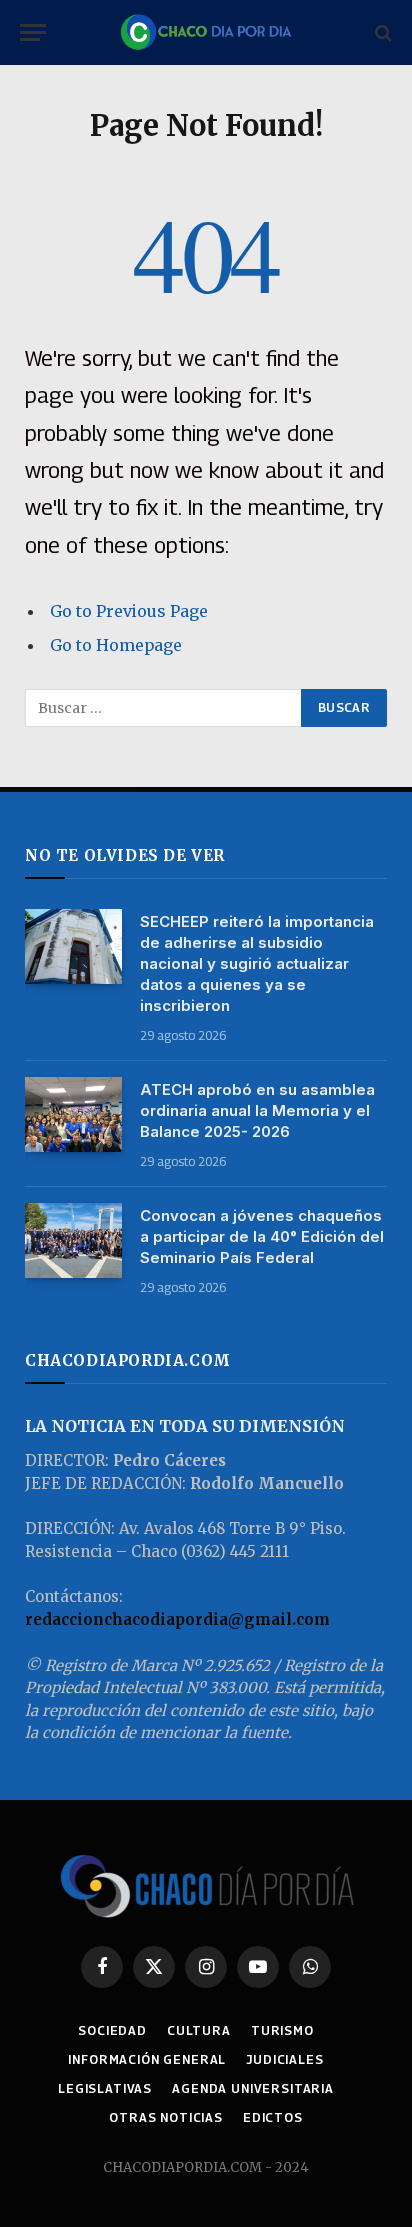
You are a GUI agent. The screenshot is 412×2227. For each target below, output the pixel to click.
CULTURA (199, 2030)
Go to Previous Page (129, 611)
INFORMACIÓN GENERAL (147, 2059)
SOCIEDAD (112, 2030)
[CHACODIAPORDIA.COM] (206, 32)
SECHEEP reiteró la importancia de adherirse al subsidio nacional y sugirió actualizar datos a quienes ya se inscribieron (257, 963)
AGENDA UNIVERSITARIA (253, 2088)
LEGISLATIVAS (105, 2088)
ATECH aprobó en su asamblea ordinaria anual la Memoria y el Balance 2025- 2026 (257, 1110)
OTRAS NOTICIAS (166, 2117)
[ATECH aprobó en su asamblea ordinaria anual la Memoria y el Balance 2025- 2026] (73, 1114)
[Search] (381, 32)
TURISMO (282, 2030)
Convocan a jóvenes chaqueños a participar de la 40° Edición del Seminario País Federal (262, 1236)
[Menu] (33, 32)
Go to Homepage (116, 645)
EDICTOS (273, 2117)
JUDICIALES (284, 2059)
